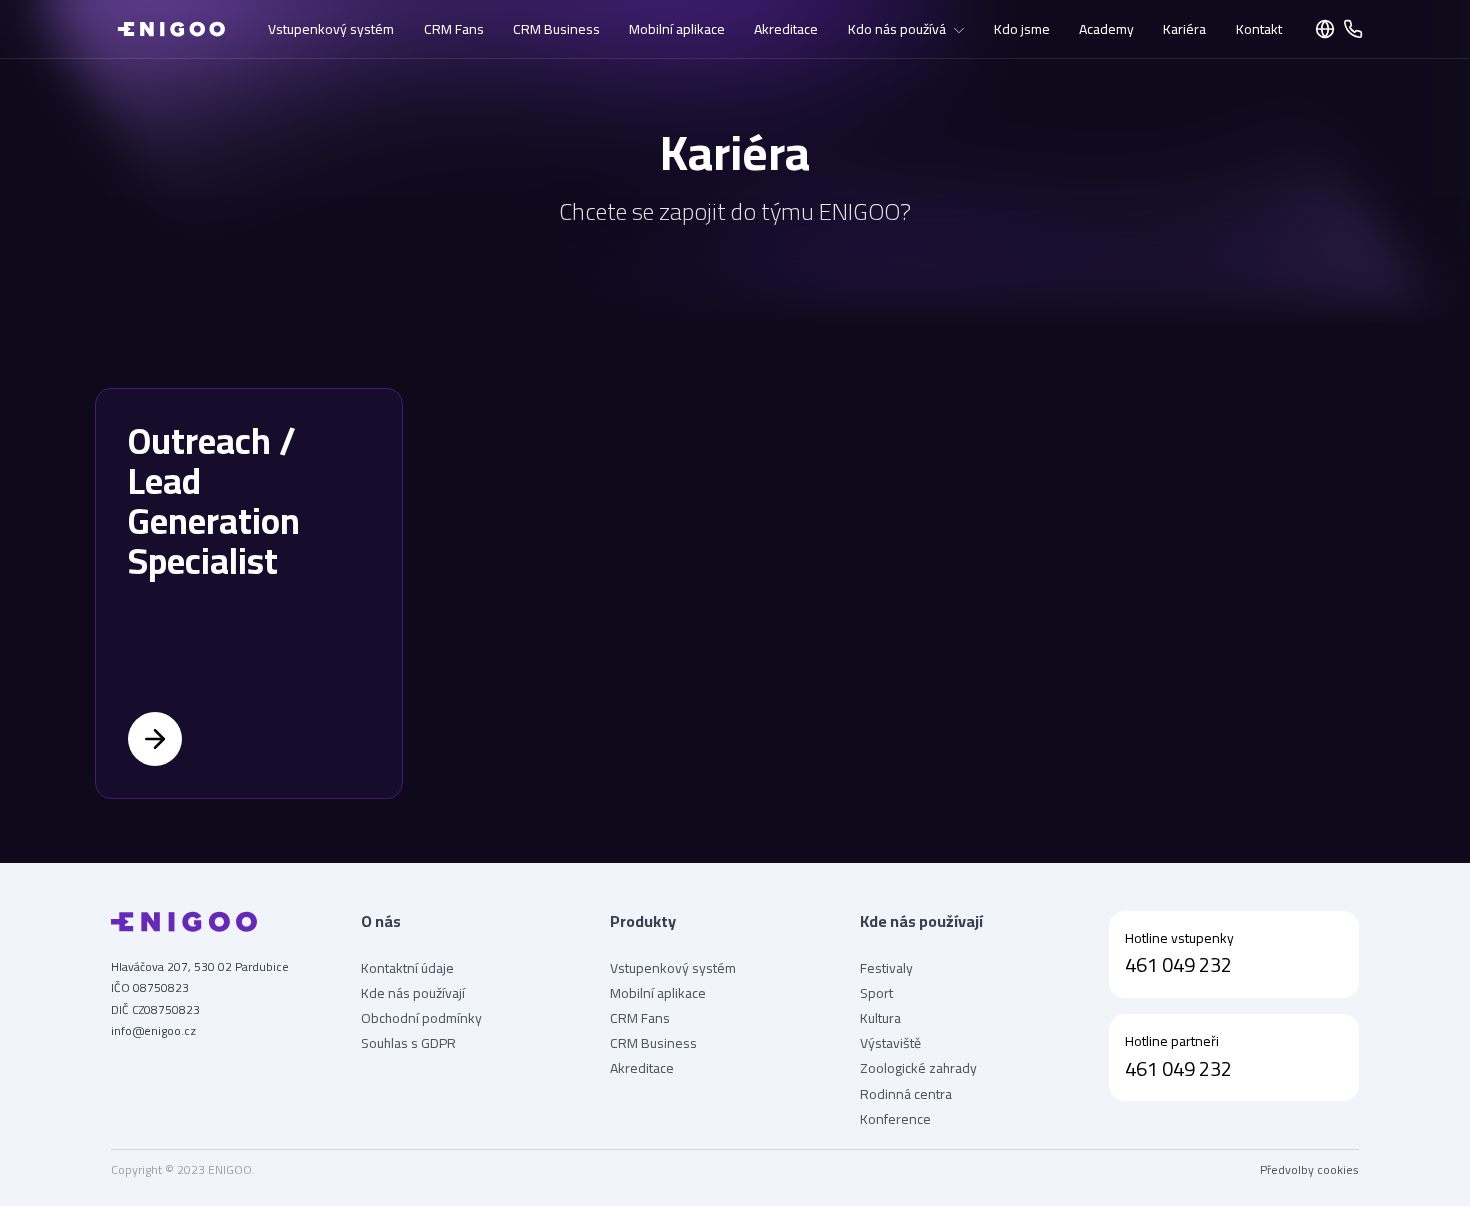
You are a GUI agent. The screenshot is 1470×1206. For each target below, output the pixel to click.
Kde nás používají (413, 993)
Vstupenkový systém (331, 29)
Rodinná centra (906, 1094)
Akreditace (786, 29)
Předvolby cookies (1309, 1170)
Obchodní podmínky (421, 1018)
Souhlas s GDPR (408, 1043)
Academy (1106, 29)
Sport (876, 993)
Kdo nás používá (897, 29)
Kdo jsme (1022, 29)
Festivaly (886, 968)
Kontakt (1259, 29)
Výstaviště (890, 1043)
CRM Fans (454, 29)
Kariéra (1184, 29)
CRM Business (556, 29)
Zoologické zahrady (918, 1068)
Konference (895, 1119)
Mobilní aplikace (677, 29)
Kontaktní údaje (407, 968)
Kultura (880, 1018)
